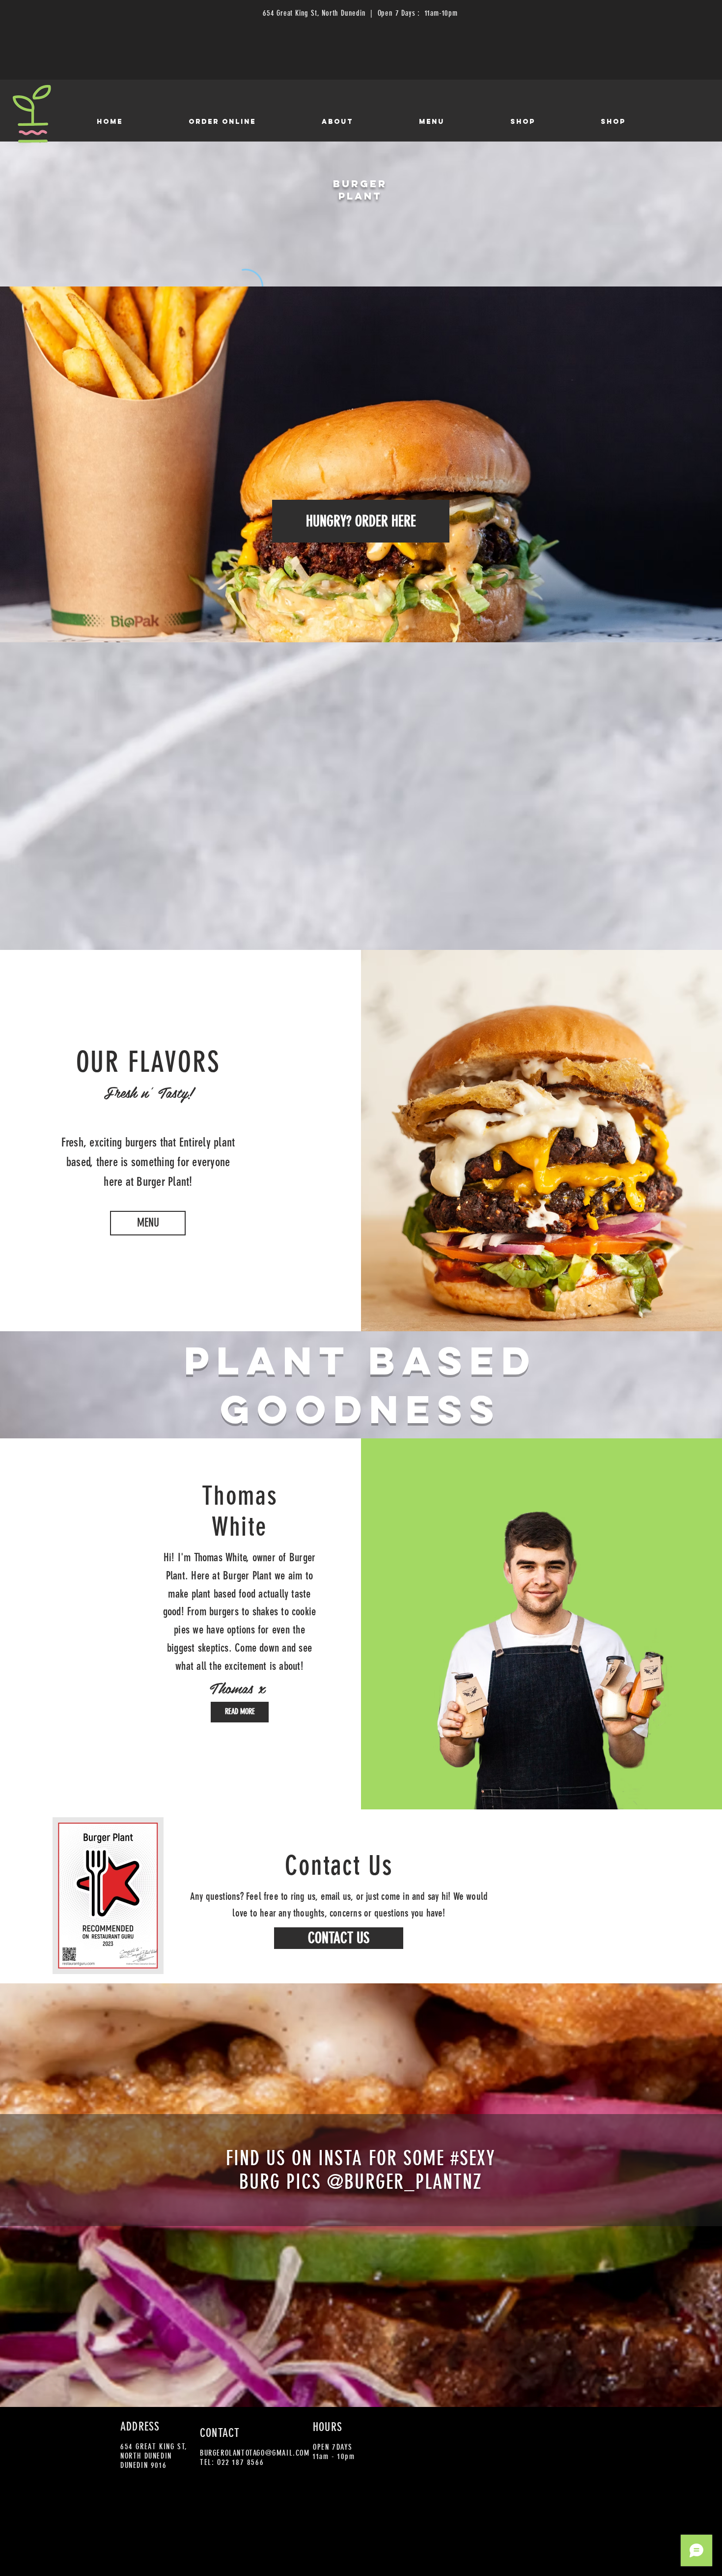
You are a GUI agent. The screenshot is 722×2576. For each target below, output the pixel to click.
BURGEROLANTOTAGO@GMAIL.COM (255, 2453)
